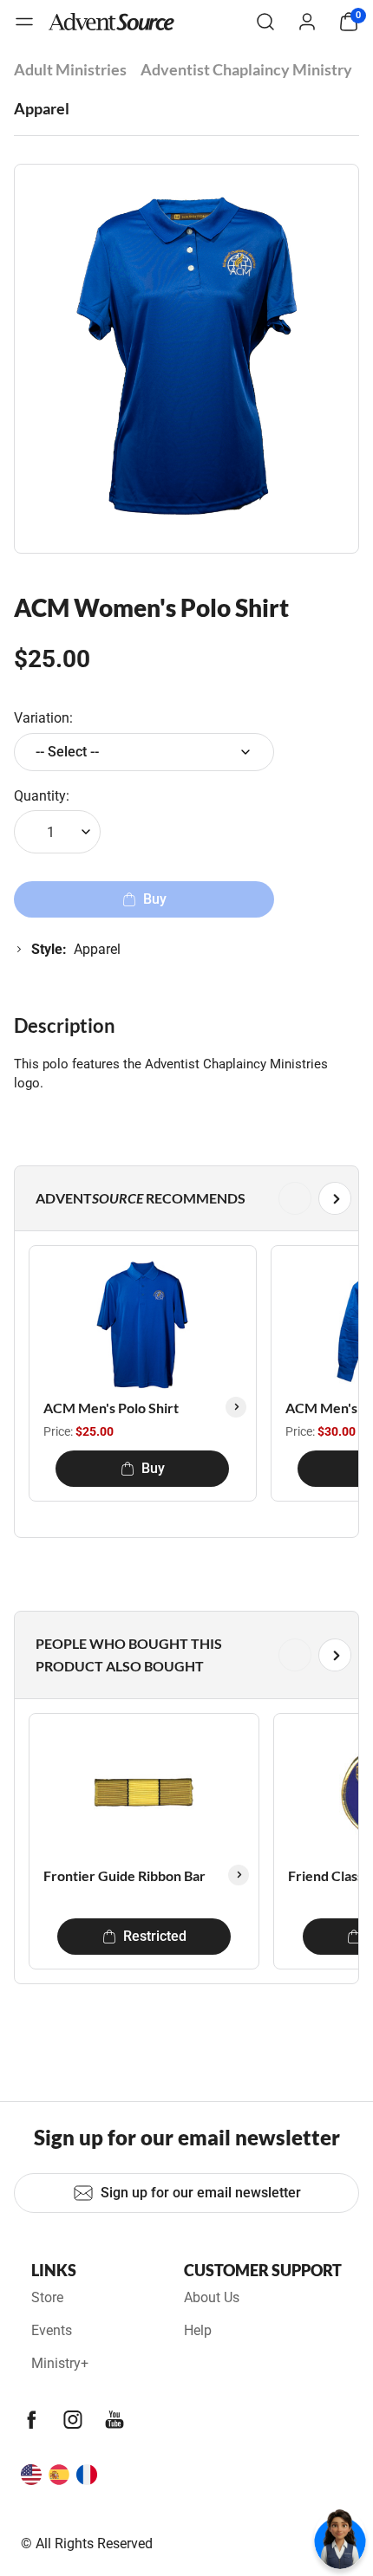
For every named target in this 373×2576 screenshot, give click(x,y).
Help (198, 2330)
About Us (212, 2297)
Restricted (155, 1936)
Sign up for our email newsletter (201, 2193)
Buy (153, 1468)
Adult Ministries (70, 69)
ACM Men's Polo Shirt (111, 1408)
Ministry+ (60, 2363)
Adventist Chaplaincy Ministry (246, 69)
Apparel (42, 108)
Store (47, 2297)
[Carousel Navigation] (183, 1198)
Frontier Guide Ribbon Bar (124, 1875)
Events (52, 2330)
